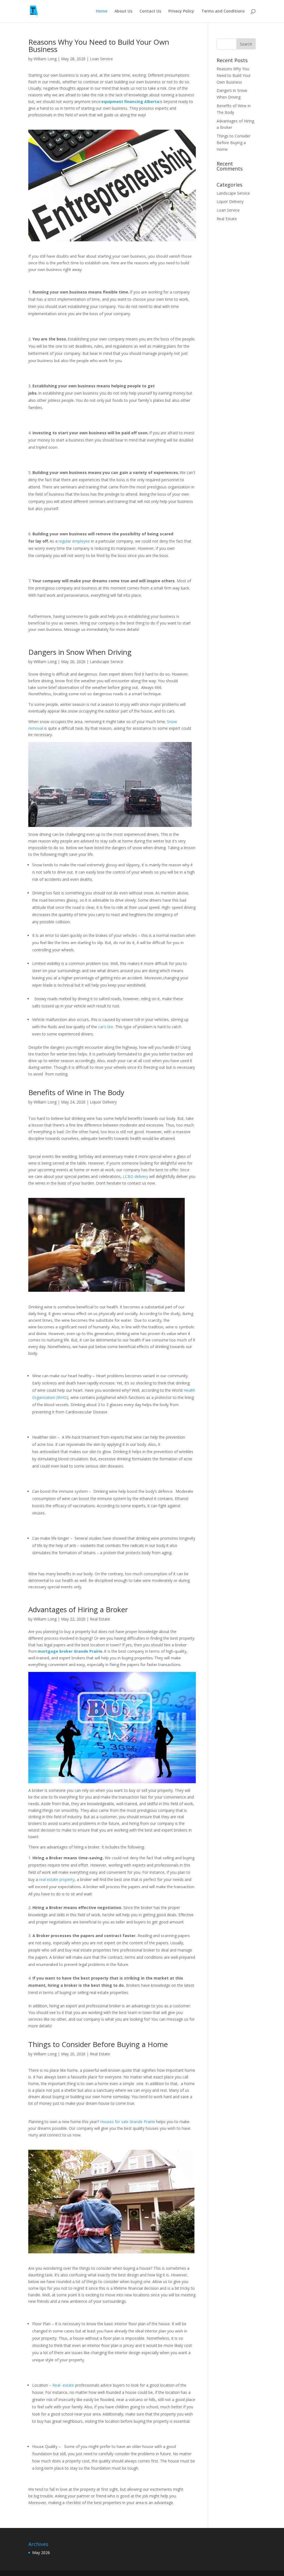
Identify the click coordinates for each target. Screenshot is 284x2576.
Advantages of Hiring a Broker (79, 1609)
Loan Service (101, 59)
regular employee (74, 541)
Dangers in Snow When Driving (82, 652)
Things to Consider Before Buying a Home (99, 2044)
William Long (45, 59)
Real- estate (63, 2385)
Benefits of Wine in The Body (77, 1092)
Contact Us (150, 11)
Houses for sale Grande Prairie (128, 2122)
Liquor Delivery (103, 1102)
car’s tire (106, 1027)
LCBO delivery (135, 1176)
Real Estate (100, 1619)
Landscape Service (106, 662)
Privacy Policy (181, 11)
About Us (123, 11)
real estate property (57, 1879)
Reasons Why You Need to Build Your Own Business (99, 46)
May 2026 (41, 2553)
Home (102, 11)
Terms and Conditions (223, 11)
